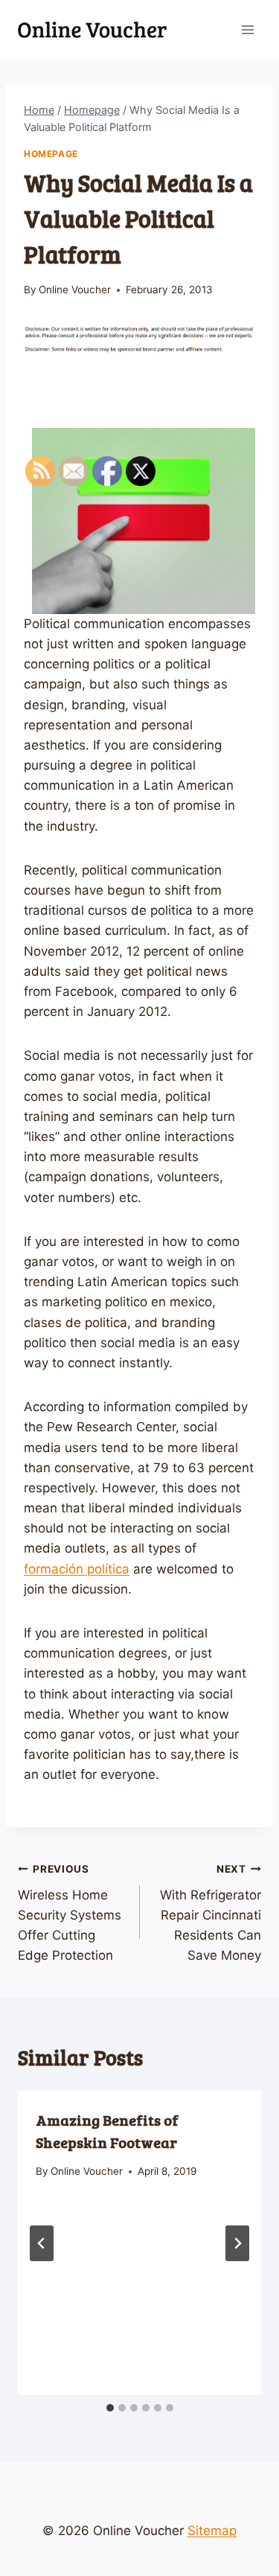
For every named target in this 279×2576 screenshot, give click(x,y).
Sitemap (212, 2531)
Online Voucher (75, 290)
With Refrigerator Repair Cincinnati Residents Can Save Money (211, 1913)
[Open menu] (247, 29)
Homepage (51, 154)
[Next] (237, 2243)
